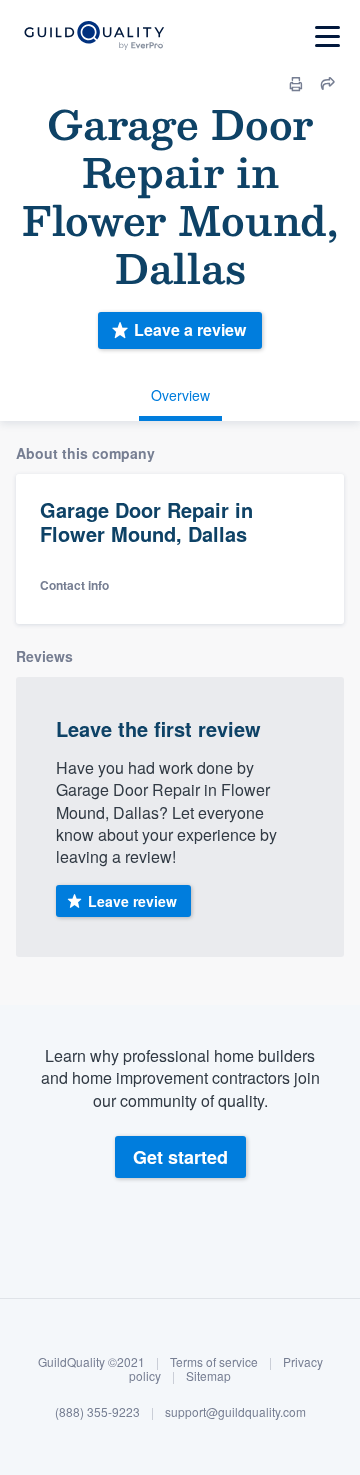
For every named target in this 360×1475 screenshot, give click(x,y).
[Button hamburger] (327, 36)
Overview (180, 395)
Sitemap (208, 1375)
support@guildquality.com (235, 1411)
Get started (180, 1157)
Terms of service (214, 1361)
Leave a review (190, 329)
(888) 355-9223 (97, 1411)
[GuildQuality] (93, 36)
